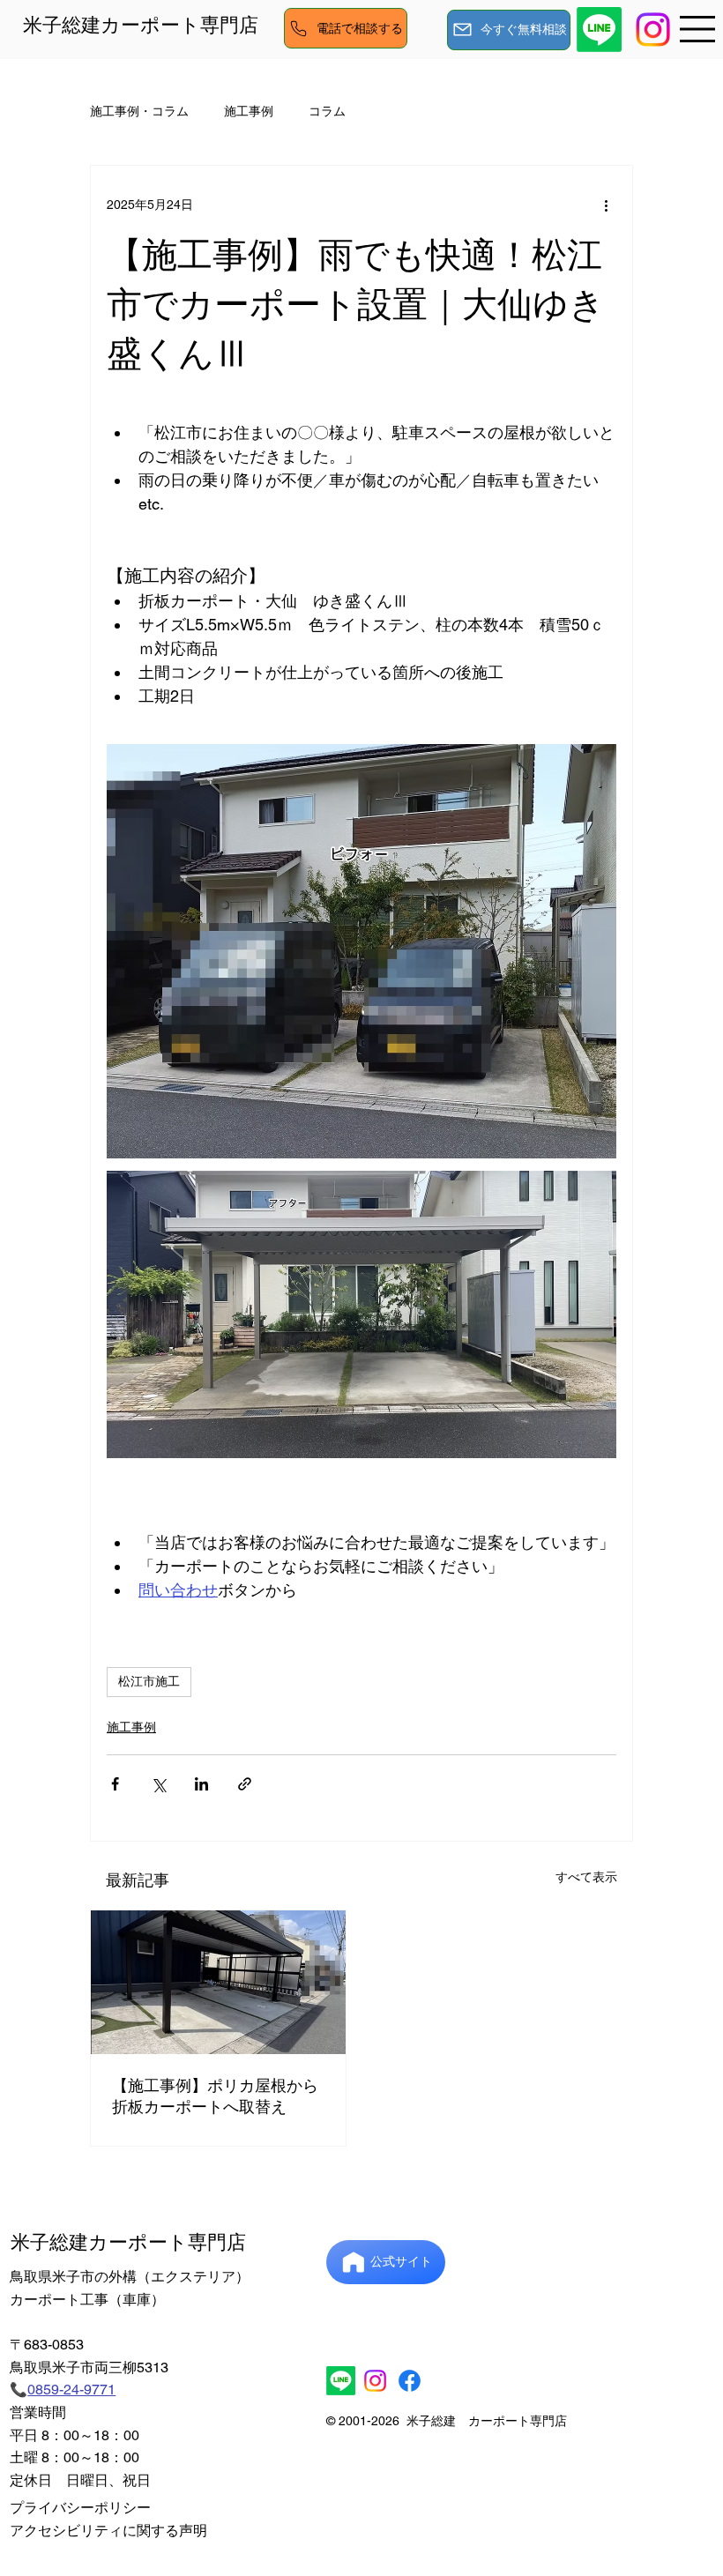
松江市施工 (149, 1681)
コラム (327, 111)
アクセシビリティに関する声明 (108, 2531)
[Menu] (698, 29)
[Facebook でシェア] (115, 1784)
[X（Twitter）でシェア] (158, 1784)
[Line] (599, 30)
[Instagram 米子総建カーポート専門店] (653, 30)
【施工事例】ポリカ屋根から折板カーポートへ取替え (215, 2096)
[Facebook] (410, 2381)
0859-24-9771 (71, 2390)
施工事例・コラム (139, 111)
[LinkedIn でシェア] (201, 1784)
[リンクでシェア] (245, 1784)
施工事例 (249, 111)
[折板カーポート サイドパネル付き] (218, 1982)
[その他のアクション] (606, 205)
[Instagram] (375, 2381)
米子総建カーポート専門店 (141, 25)
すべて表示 (586, 1877)
